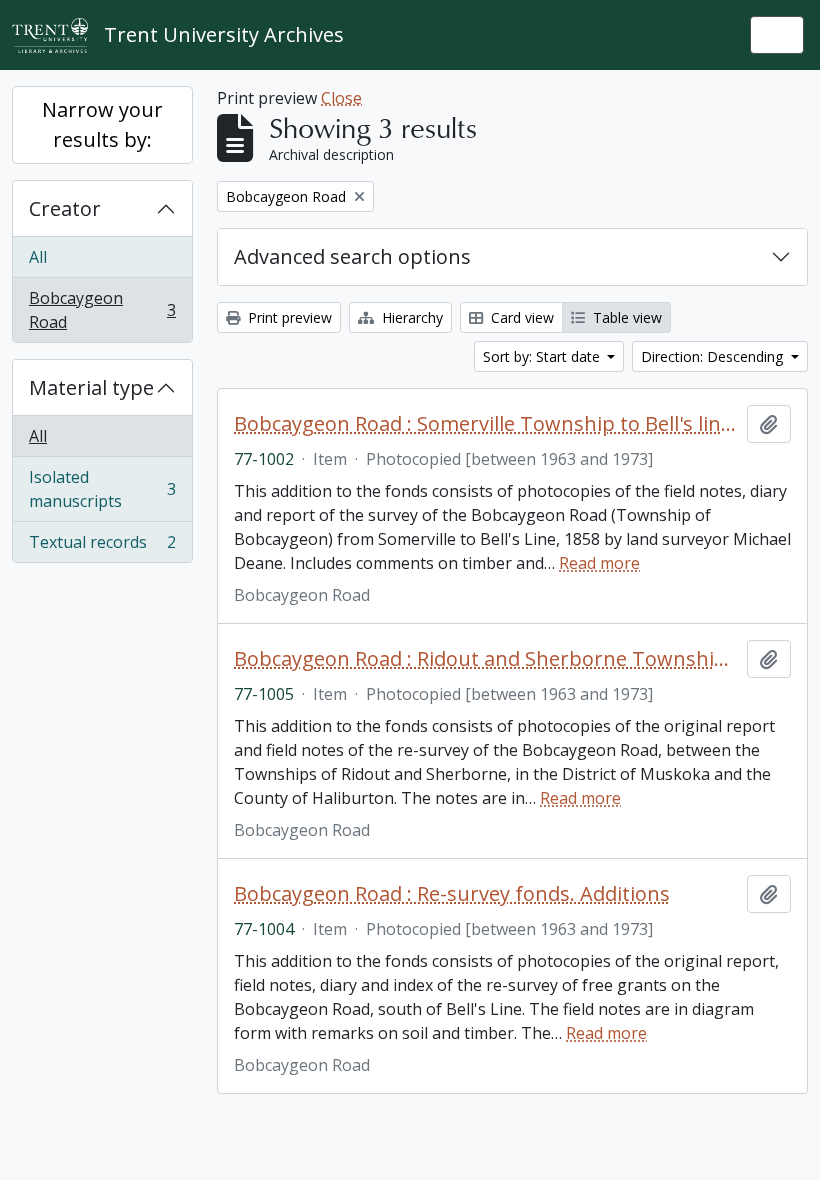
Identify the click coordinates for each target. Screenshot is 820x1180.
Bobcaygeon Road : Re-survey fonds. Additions (452, 894)
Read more (599, 563)
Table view (625, 317)
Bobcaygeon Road (102, 310)
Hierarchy (410, 317)
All (38, 257)
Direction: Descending (714, 356)
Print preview (288, 317)
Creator (65, 208)
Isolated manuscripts (102, 489)
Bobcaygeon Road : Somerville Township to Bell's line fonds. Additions (486, 424)
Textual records (102, 546)
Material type (91, 387)
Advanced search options (352, 256)
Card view (520, 317)
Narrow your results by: (102, 124)
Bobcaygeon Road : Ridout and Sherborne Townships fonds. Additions (486, 659)
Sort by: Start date (543, 356)
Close (341, 98)
